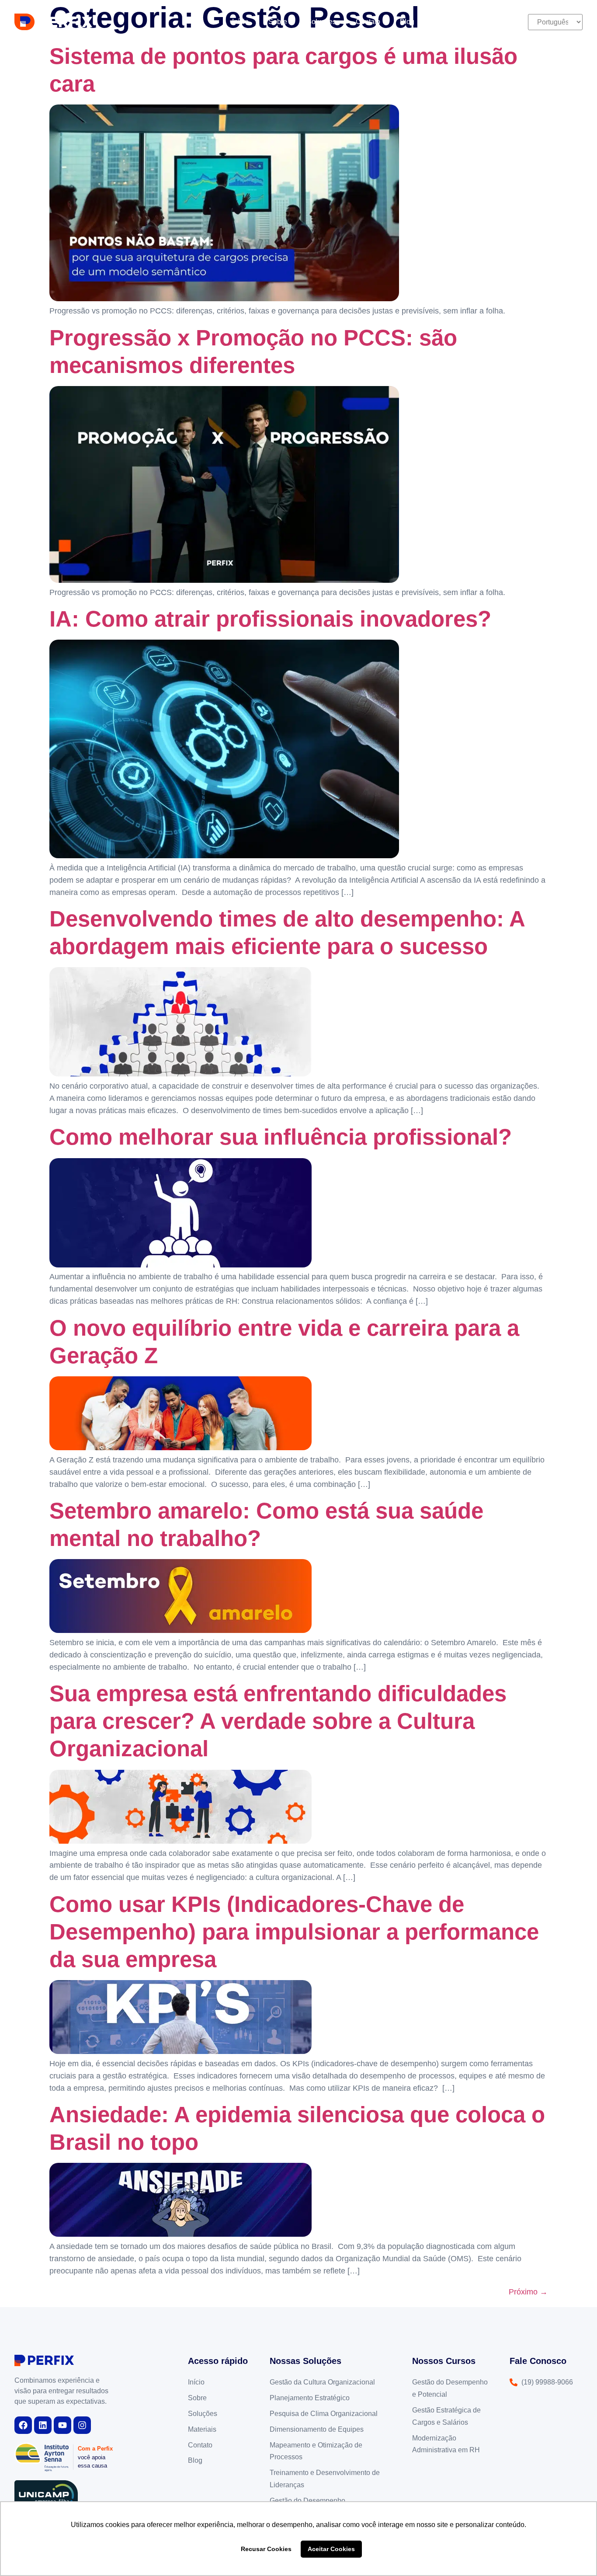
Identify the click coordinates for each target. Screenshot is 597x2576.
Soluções (321, 22)
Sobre (278, 22)
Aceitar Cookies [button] (331, 2549)
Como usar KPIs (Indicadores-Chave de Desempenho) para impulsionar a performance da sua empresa (294, 1932)
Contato (368, 22)
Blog (407, 22)
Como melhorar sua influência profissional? (281, 1137)
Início (240, 22)
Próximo (528, 2292)
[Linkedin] (43, 2425)
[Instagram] (82, 2425)
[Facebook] (23, 2425)
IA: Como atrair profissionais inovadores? (270, 619)
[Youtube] (62, 2425)
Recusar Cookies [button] (266, 2549)
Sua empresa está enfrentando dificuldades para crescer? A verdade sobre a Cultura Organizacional (278, 1721)
